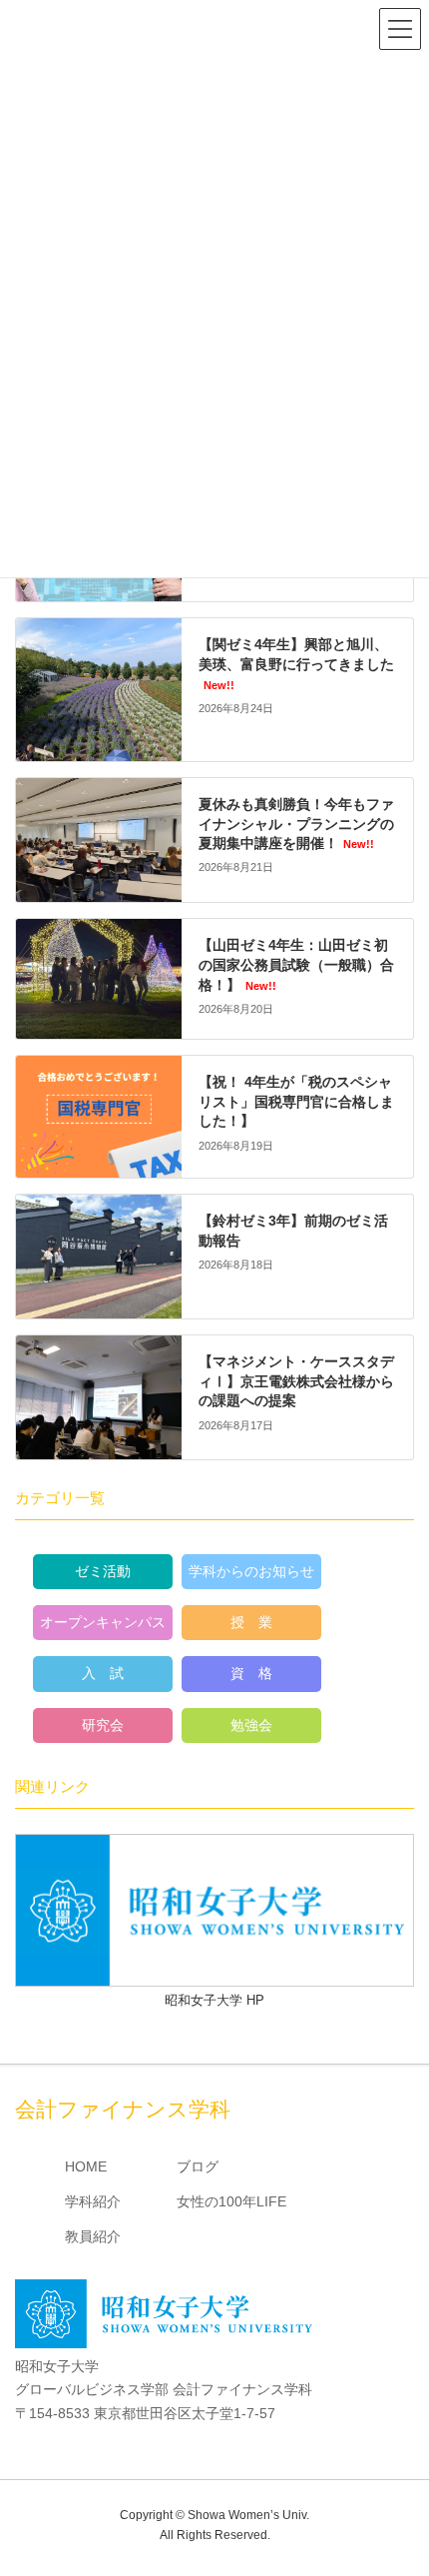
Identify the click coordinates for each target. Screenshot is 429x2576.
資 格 (251, 1673)
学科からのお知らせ (251, 1571)
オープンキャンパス (103, 1622)
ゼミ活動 (103, 1571)
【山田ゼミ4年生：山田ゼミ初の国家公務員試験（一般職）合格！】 (296, 964)
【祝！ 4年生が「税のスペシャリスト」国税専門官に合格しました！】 (296, 1101)
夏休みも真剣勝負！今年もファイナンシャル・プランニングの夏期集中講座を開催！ (296, 824)
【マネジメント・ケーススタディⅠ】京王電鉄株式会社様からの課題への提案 (296, 1381)
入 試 (103, 1673)
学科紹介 (93, 2201)
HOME (86, 2166)
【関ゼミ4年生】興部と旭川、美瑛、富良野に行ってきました (296, 663)
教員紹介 (93, 2236)
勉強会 (251, 1725)
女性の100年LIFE (231, 2201)
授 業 (251, 1622)
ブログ (198, 2166)
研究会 (103, 1725)
